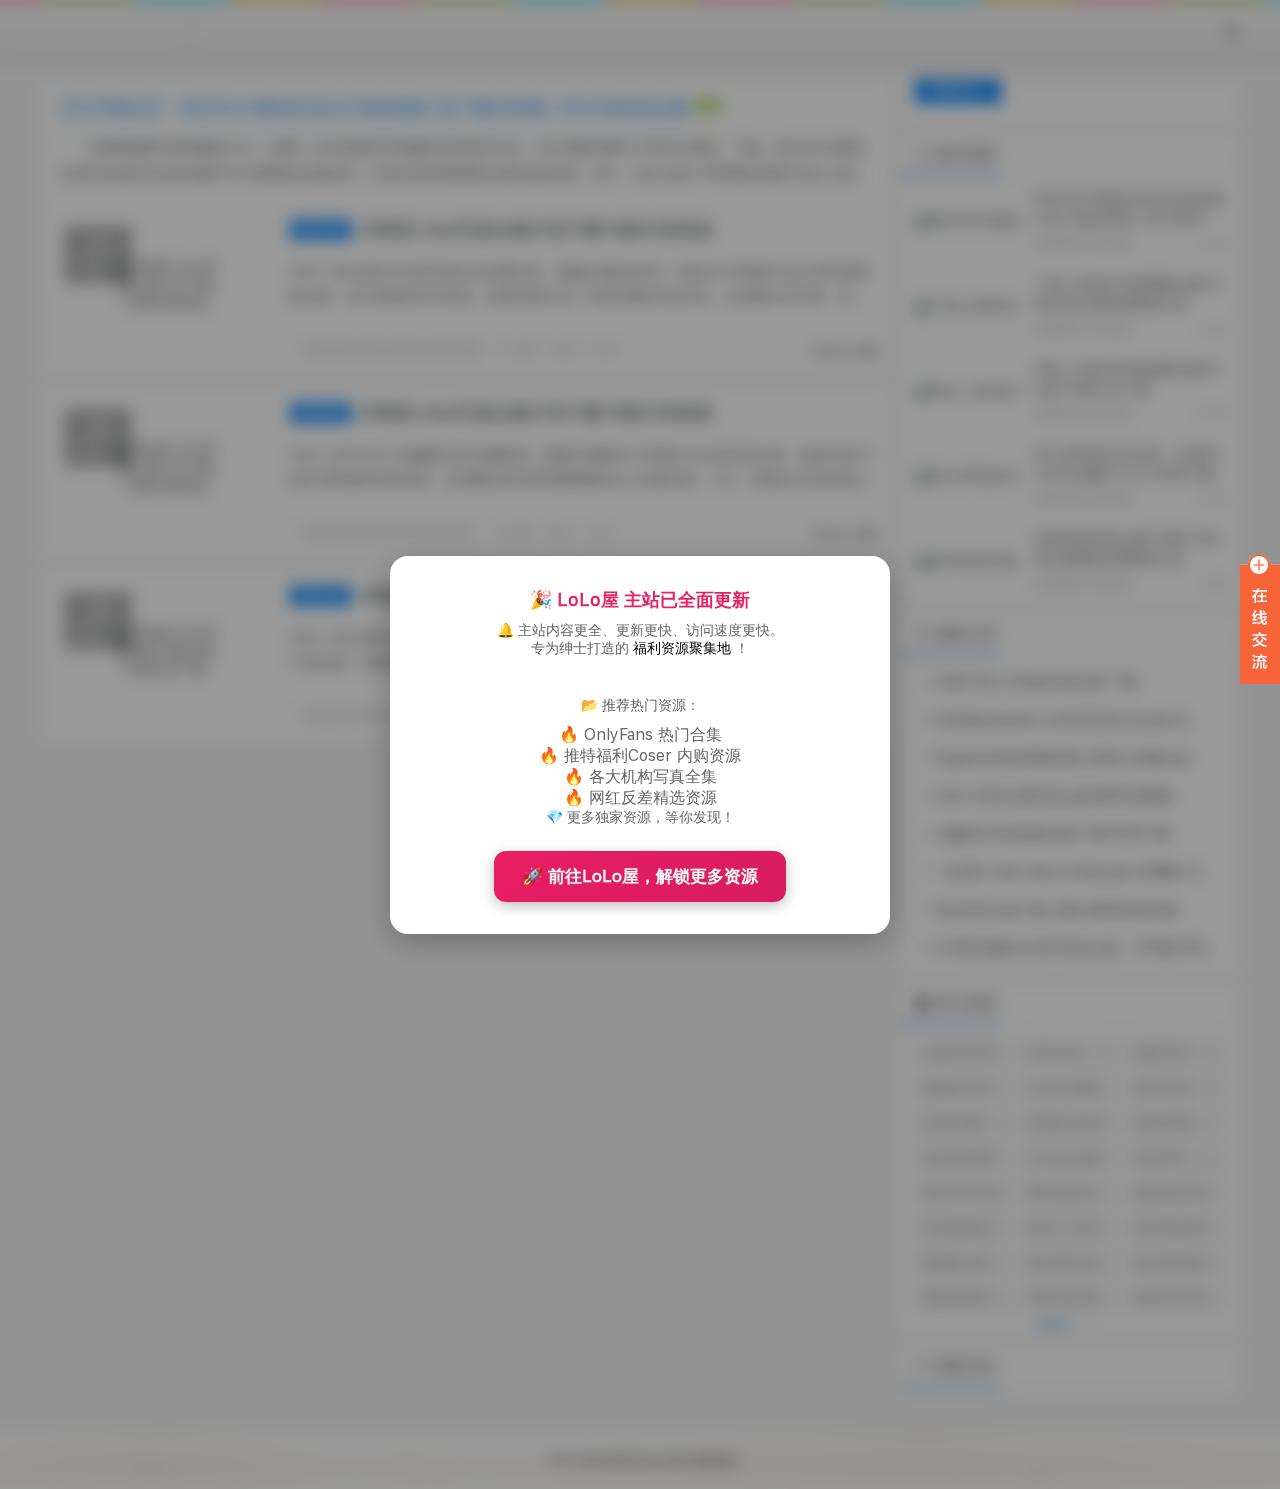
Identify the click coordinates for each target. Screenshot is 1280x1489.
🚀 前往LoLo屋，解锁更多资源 (640, 876)
